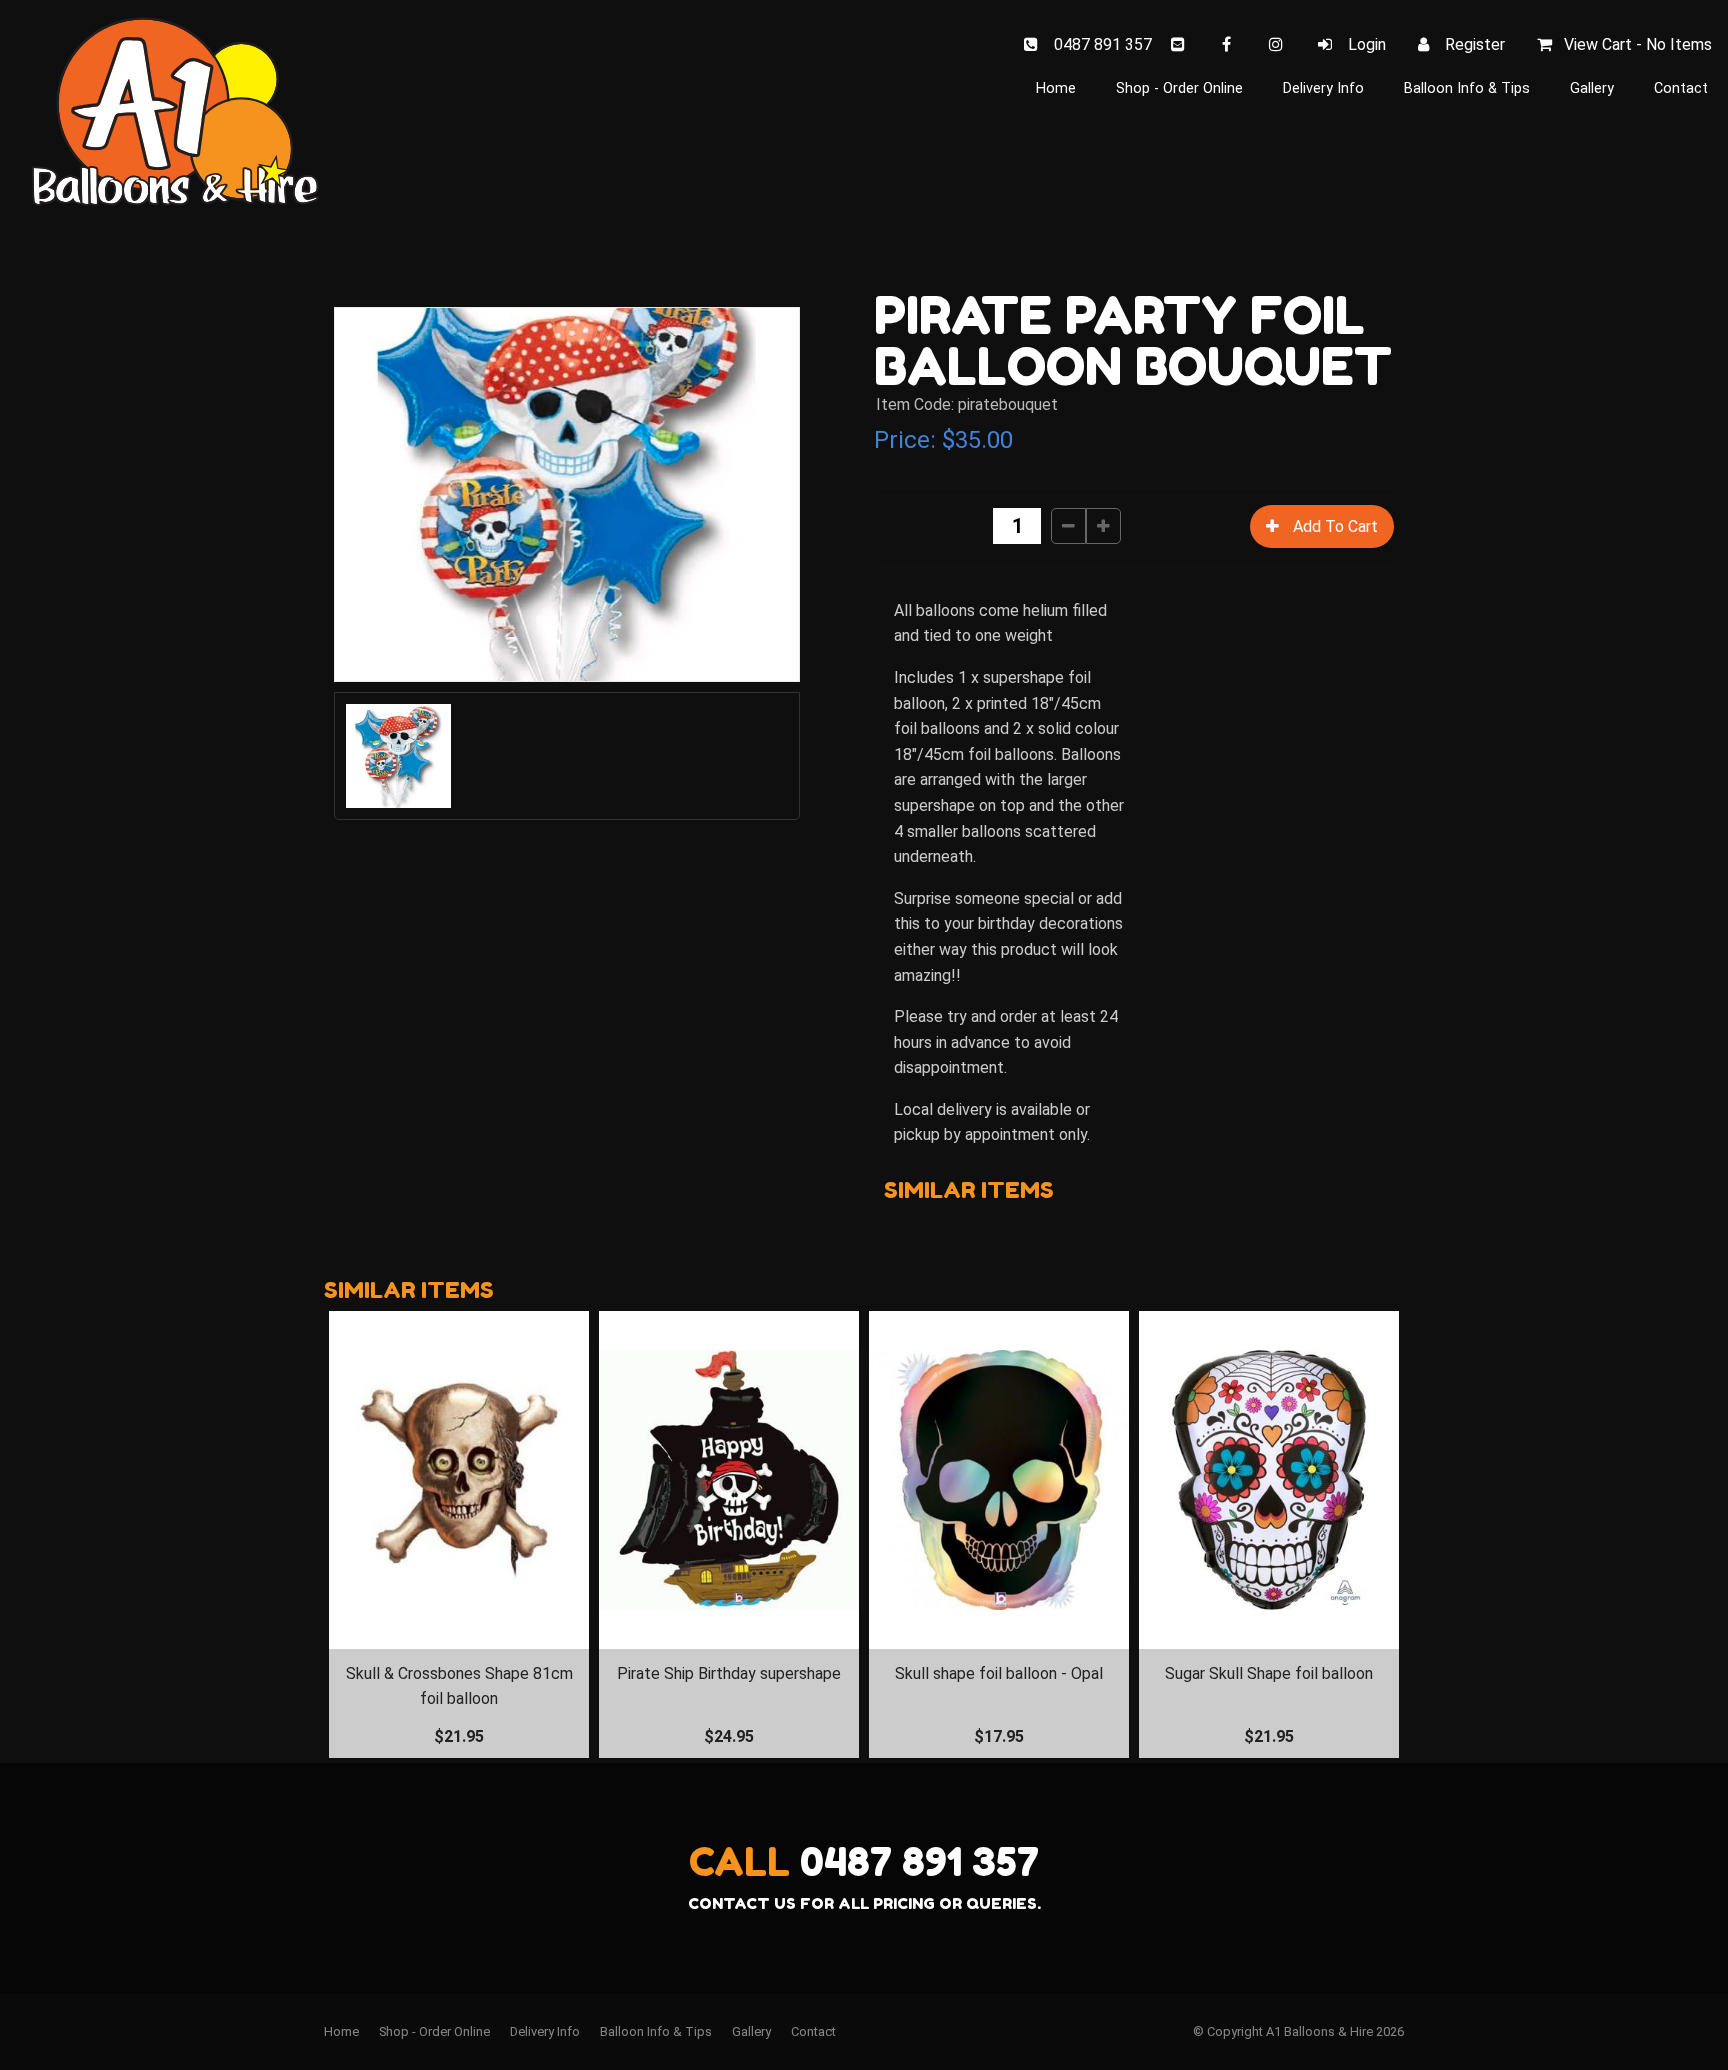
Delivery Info (1323, 88)
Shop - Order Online (1179, 88)
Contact (1681, 88)
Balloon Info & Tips (1467, 88)
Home (1056, 88)
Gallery (1592, 88)
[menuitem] (341, 2032)
